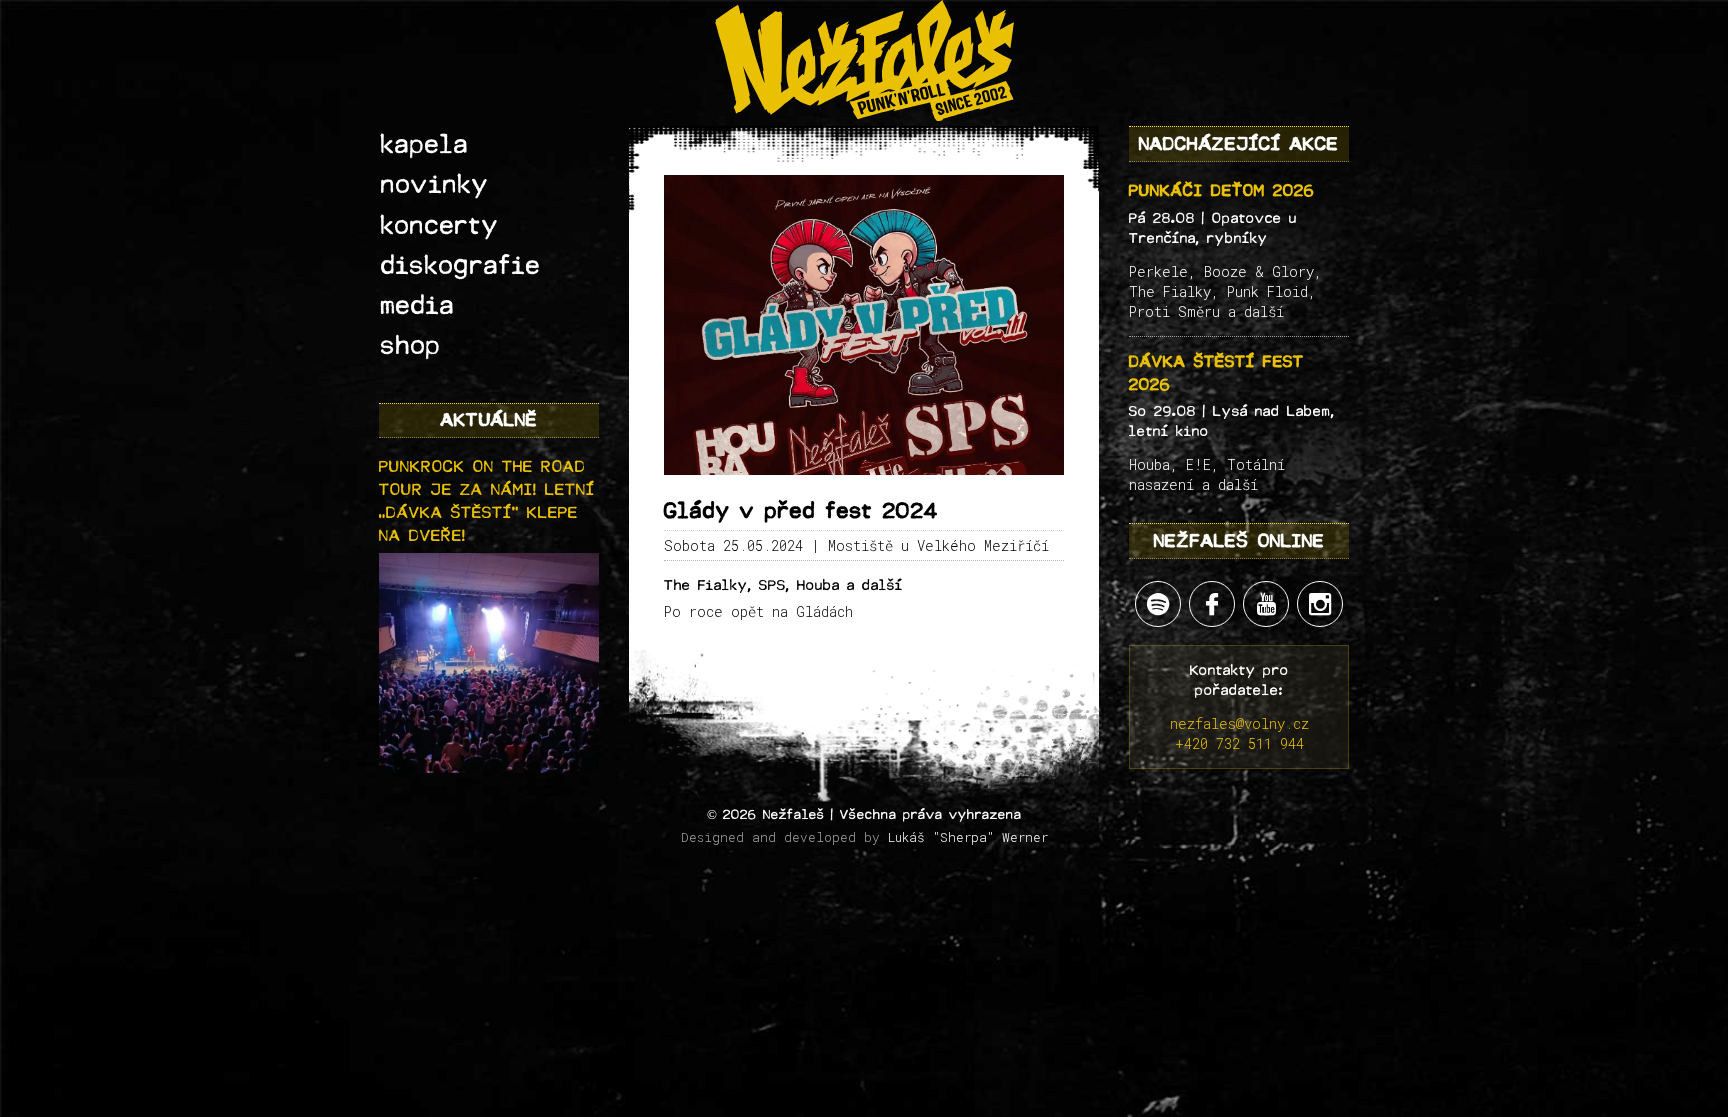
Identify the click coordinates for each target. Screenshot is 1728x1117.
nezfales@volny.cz (1239, 723)
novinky (435, 185)
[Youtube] (1266, 604)
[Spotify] (1158, 604)
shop (411, 346)
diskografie (461, 266)
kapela (425, 145)
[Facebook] (1212, 604)
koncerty (440, 226)
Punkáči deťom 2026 (1222, 190)
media (418, 306)
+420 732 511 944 (1239, 743)
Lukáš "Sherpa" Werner (968, 837)
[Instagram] (1320, 604)
